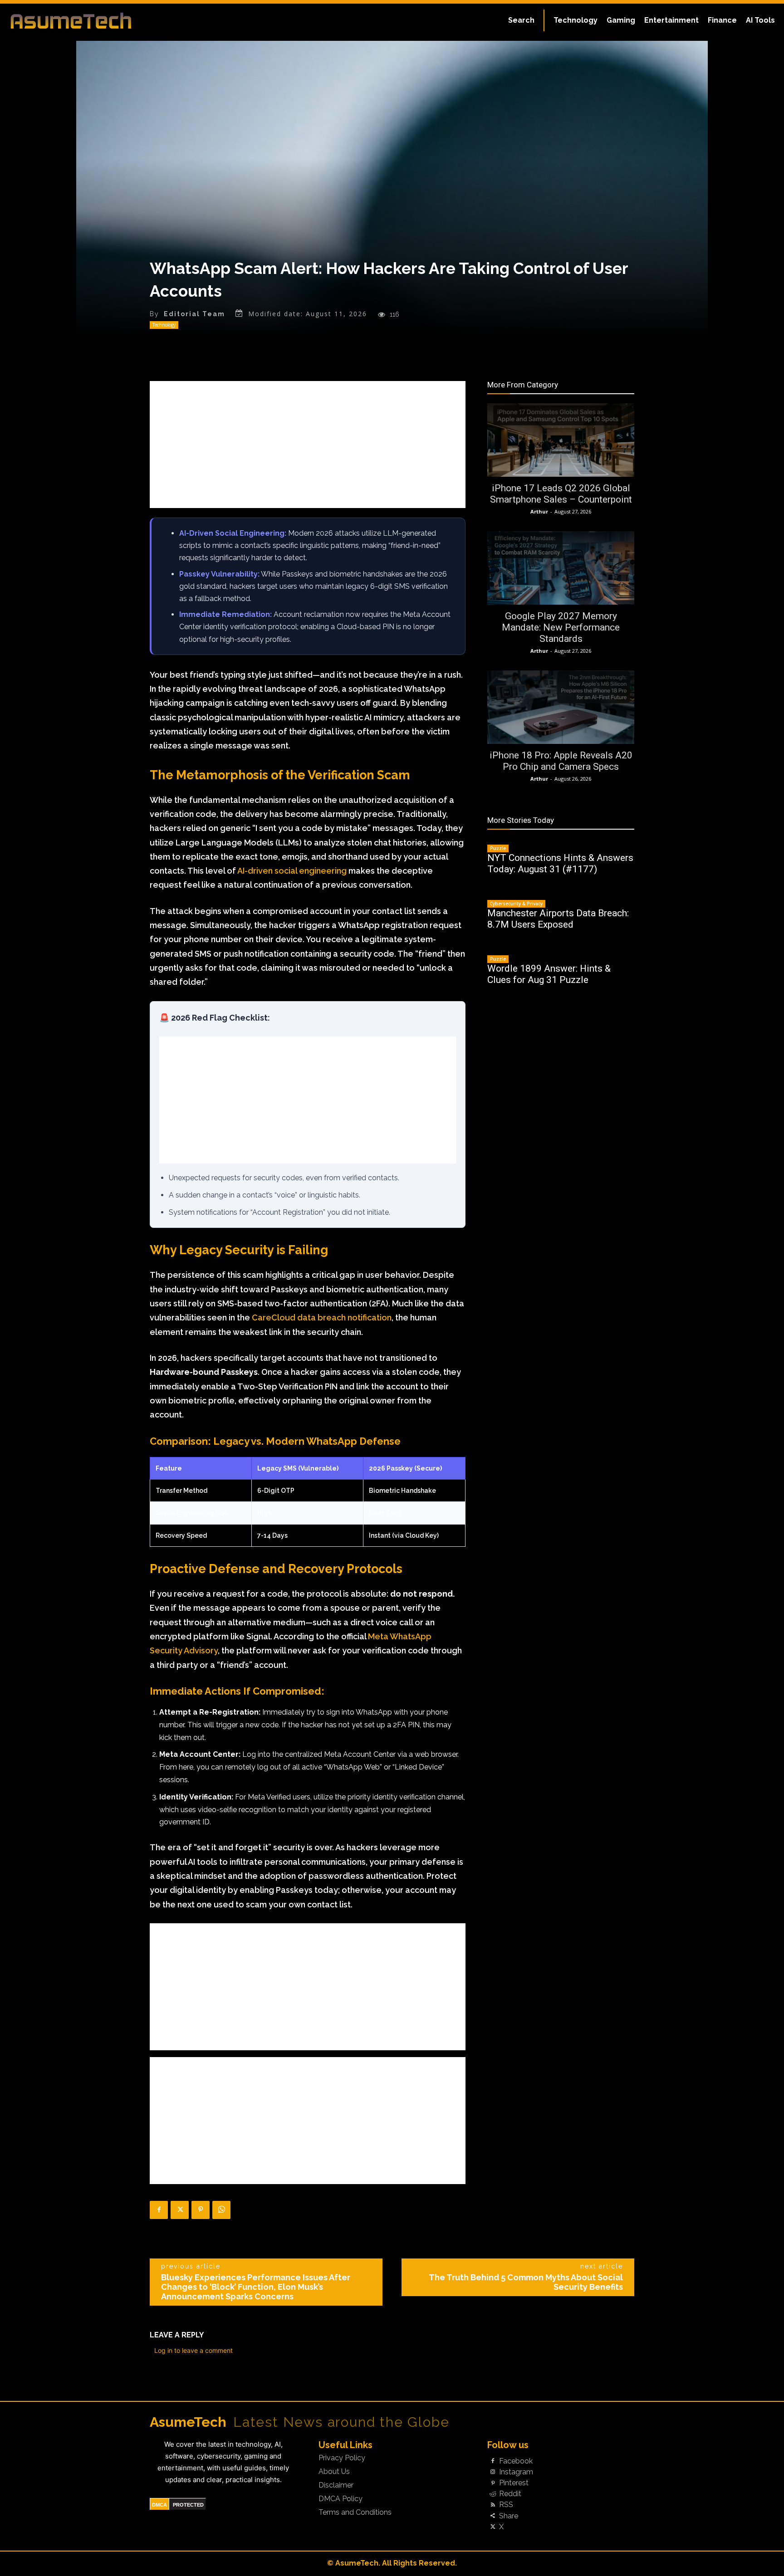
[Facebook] (159, 2210)
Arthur (539, 511)
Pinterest (514, 2483)
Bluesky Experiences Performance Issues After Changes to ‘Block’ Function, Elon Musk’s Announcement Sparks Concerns (256, 2287)
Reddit (510, 2494)
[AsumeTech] (94, 20)
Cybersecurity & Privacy (516, 904)
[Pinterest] (201, 2210)
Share (509, 2516)
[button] (521, 20)
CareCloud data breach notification (322, 1317)
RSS (506, 2505)
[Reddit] (493, 2494)
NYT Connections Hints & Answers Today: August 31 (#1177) (560, 863)
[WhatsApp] (221, 2210)
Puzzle (498, 848)
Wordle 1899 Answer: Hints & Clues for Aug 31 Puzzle (549, 974)
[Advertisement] (308, 445)
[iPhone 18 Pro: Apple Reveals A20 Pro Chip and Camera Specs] (561, 707)
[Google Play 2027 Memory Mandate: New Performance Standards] (561, 568)
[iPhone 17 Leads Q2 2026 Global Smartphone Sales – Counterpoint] (561, 440)
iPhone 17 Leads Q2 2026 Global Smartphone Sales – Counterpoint (561, 494)
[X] (180, 2210)
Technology (164, 325)
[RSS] (493, 2505)
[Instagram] (493, 2472)
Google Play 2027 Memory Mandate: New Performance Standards (561, 627)
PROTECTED (188, 2505)
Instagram (516, 2472)
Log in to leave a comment (194, 2350)
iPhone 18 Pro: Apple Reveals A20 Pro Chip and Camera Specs (561, 761)
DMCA (159, 2505)
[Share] (493, 2516)
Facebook (516, 2461)
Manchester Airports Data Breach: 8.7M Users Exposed (558, 919)
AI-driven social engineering (292, 871)
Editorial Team (194, 314)
